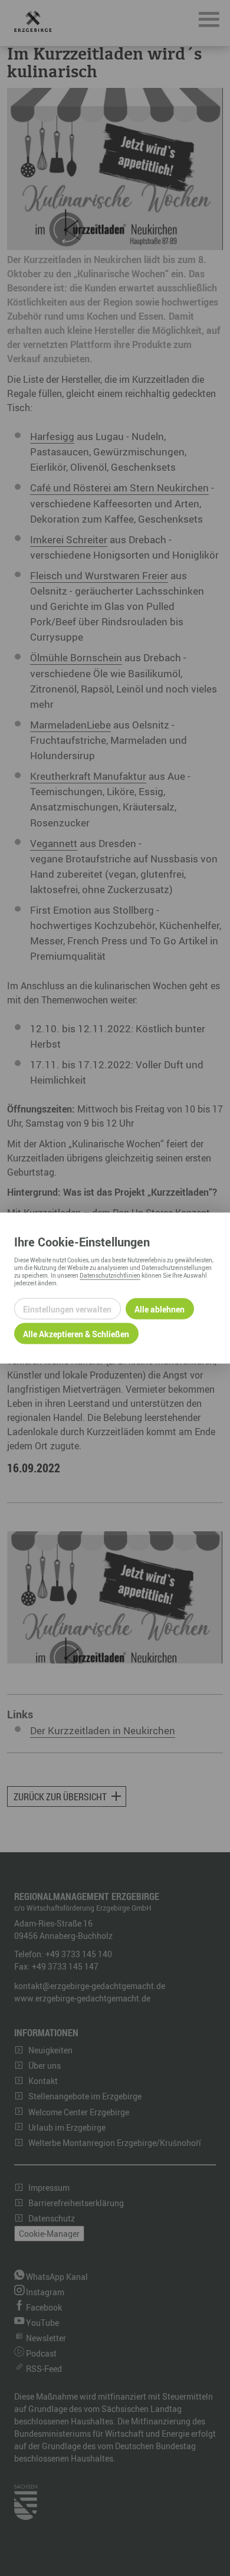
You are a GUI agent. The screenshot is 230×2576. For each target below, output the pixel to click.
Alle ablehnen (160, 1309)
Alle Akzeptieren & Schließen (76, 1333)
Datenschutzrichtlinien (110, 1275)
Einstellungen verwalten (67, 1309)
